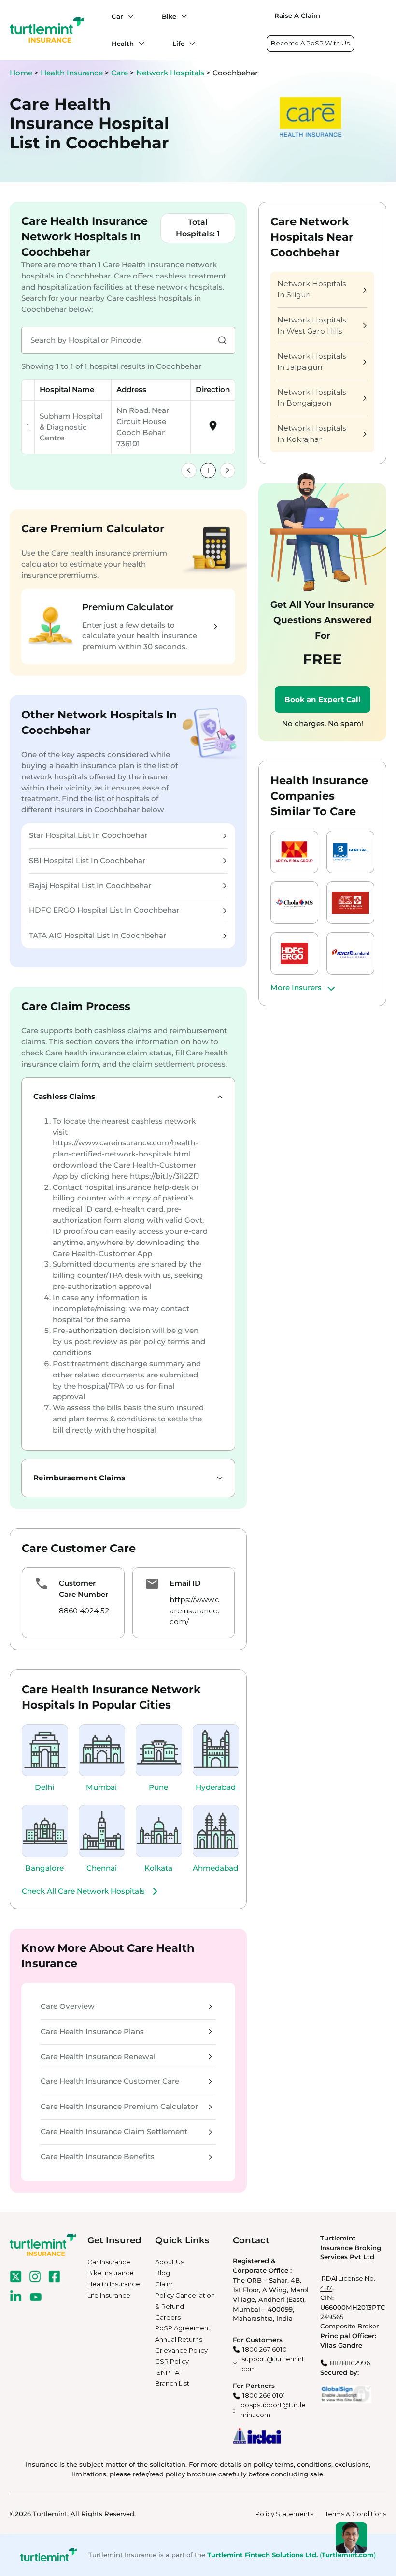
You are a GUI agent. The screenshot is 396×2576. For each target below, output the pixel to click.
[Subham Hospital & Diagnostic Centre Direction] (213, 429)
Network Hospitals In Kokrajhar (311, 434)
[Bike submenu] (182, 16)
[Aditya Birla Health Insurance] (294, 852)
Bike (169, 16)
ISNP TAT (169, 2372)
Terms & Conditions (356, 2514)
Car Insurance (109, 2262)
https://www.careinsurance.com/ (194, 1611)
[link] (189, 470)
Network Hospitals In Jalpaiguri (311, 362)
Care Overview (68, 2006)
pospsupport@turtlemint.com (273, 2410)
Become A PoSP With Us (310, 43)
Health (123, 44)
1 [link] (208, 470)
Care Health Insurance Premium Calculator (119, 2106)
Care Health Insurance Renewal (98, 2056)
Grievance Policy (181, 2350)
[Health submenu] (139, 44)
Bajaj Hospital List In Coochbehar (90, 885)
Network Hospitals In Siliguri (311, 289)
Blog (163, 2273)
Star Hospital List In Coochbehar (88, 835)
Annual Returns (179, 2339)
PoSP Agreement (183, 2328)
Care (120, 73)
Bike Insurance (111, 2273)
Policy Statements (284, 2514)
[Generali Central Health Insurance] (350, 903)
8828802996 (350, 2363)
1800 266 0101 (264, 2395)
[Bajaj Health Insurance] (350, 852)
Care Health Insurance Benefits (98, 2157)
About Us (170, 2262)
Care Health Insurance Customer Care (110, 2081)
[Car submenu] (128, 16)
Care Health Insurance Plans (92, 2031)
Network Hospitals (171, 73)
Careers (168, 2317)
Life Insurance (109, 2295)
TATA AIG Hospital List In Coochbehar (98, 935)
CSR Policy (172, 2361)
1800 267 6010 (265, 2349)
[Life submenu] (190, 44)
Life (178, 44)
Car (117, 16)
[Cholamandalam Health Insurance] (294, 903)
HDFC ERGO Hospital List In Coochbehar (104, 910)
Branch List (172, 2383)
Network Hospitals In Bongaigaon (311, 397)
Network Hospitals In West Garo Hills (311, 325)
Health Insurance (72, 73)
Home (21, 73)
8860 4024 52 (84, 1611)
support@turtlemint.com (274, 2364)
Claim (164, 2284)
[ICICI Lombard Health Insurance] (350, 953)
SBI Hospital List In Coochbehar (87, 860)
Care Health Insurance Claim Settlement (114, 2131)
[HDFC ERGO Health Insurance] (294, 953)
